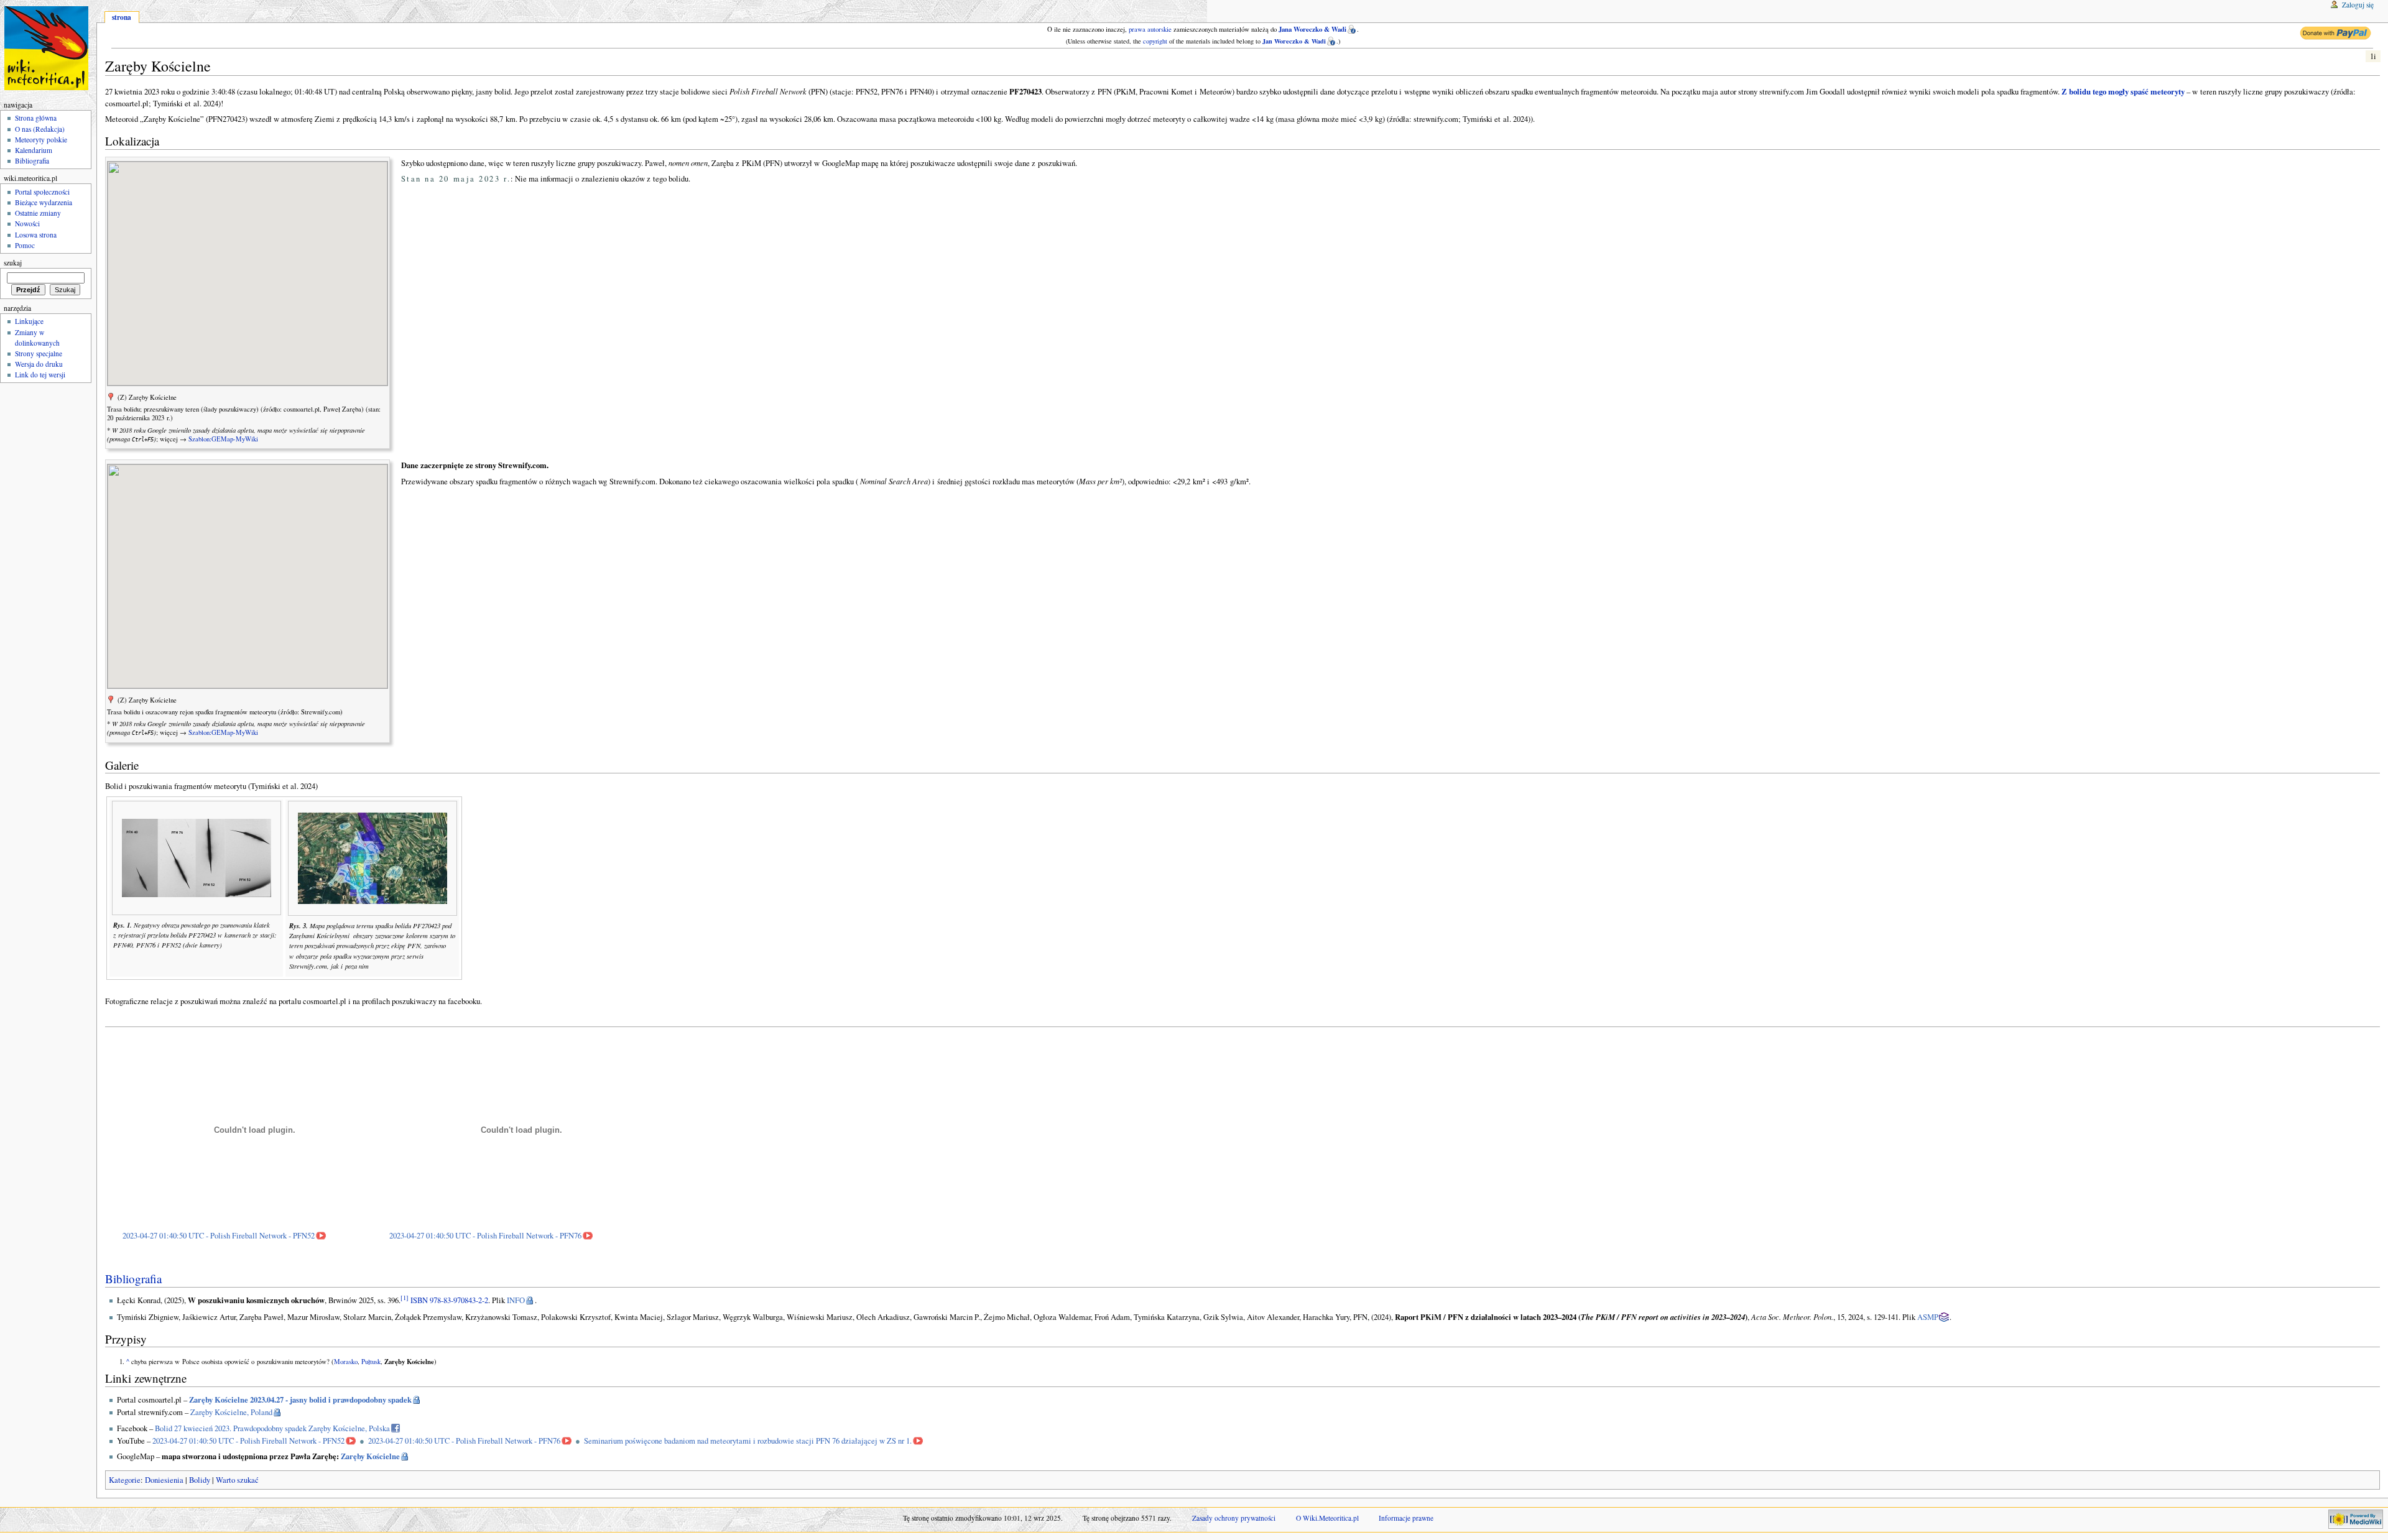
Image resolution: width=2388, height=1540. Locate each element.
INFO (516, 1300)
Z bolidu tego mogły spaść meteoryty (2123, 91)
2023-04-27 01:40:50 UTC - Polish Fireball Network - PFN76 (485, 1236)
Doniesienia (164, 1480)
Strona (122, 17)
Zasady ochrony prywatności (1234, 1518)
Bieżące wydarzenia (44, 202)
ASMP (1928, 1317)
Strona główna (36, 118)
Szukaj (13, 263)
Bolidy (200, 1480)
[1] (405, 1298)
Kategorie (125, 1480)
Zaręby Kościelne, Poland (231, 1412)
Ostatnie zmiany (38, 213)
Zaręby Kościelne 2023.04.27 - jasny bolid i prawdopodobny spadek (300, 1399)
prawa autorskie (1150, 29)
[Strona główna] (48, 48)
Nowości (27, 224)
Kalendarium (34, 150)
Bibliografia (133, 1279)
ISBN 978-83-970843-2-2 (449, 1300)
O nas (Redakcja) (40, 129)
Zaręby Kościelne (370, 1456)
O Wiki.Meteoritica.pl (1327, 1518)
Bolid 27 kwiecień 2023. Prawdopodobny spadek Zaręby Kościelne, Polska (272, 1428)
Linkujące (29, 321)
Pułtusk (371, 1362)
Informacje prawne (1406, 1518)
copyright (1155, 41)
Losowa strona (36, 235)
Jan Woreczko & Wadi (1294, 41)
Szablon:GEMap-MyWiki (223, 439)
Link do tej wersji (40, 375)
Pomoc (25, 245)
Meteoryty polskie (41, 140)
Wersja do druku (39, 364)
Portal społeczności (42, 192)
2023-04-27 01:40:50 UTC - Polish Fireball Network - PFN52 (219, 1236)
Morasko (346, 1362)
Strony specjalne (39, 353)
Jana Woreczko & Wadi (1312, 29)
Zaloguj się (2358, 5)
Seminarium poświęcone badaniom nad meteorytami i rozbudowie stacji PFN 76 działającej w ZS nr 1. (748, 1441)
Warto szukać (237, 1480)
